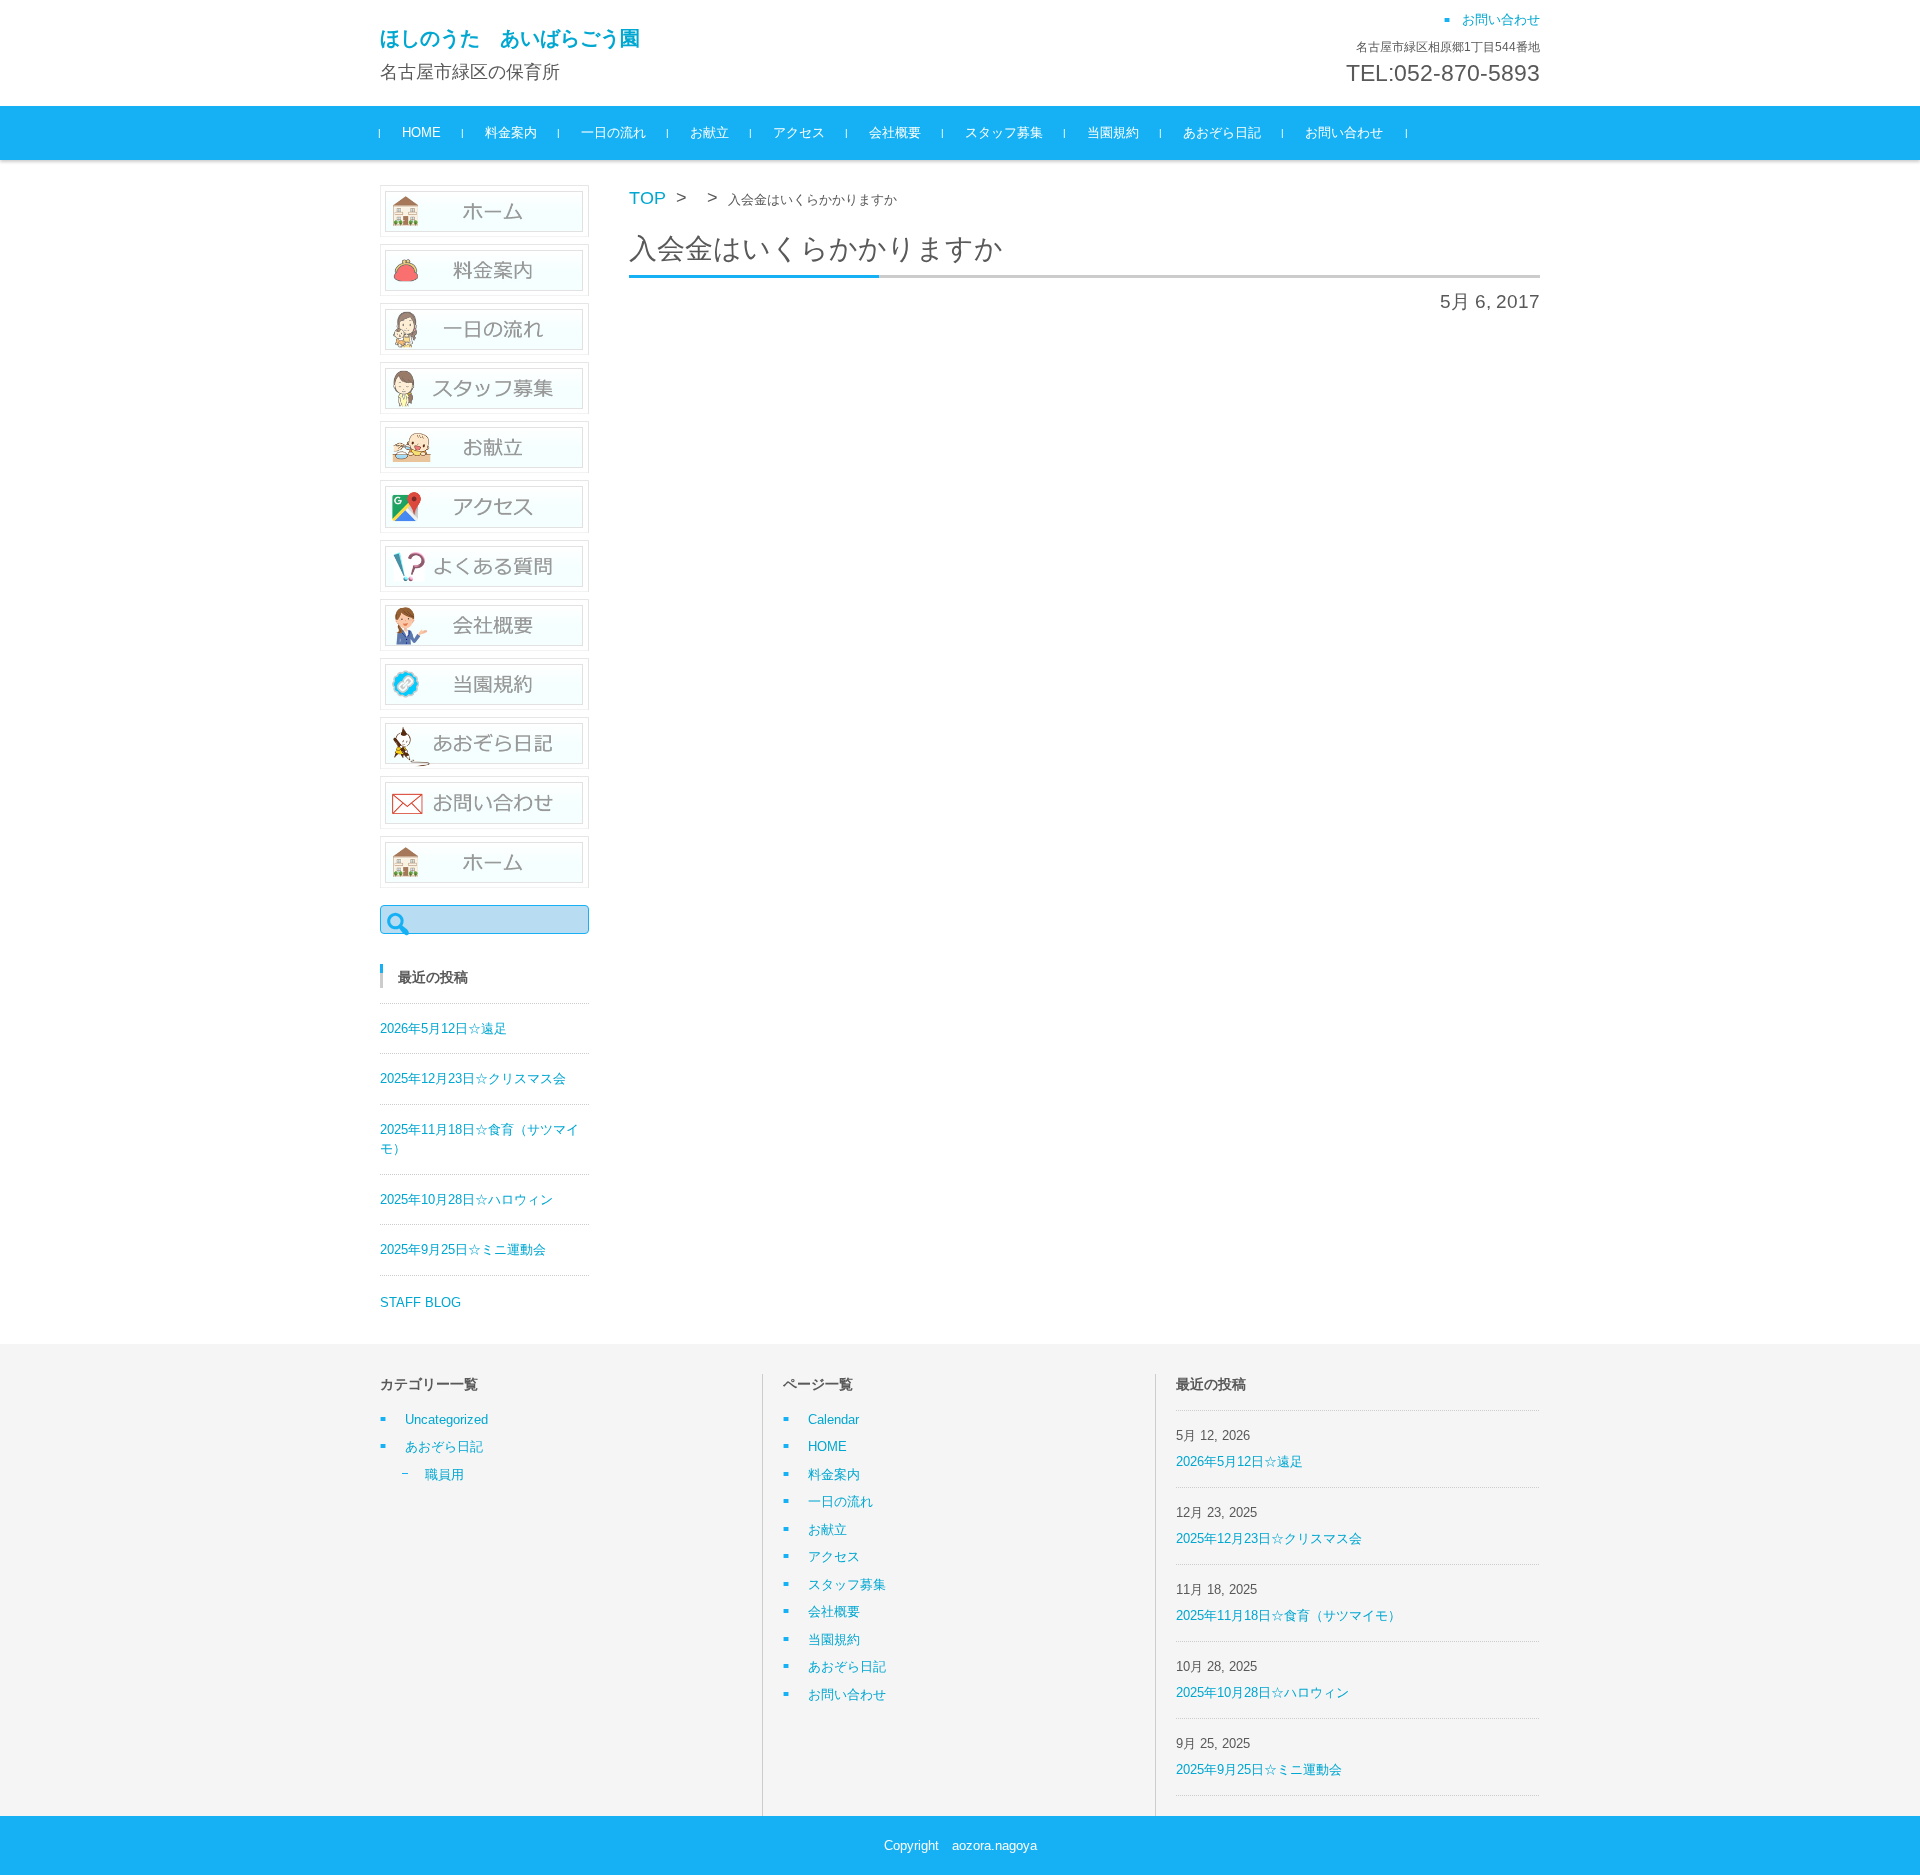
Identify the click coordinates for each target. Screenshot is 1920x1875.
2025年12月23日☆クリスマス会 (473, 1078)
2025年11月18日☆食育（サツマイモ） (1288, 1615)
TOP (647, 198)
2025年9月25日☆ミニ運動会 (463, 1249)
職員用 (444, 1474)
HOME (421, 132)
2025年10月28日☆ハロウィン (466, 1199)
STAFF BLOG (420, 1302)
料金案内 (511, 132)
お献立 (709, 132)
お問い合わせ (1344, 132)
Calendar (833, 1419)
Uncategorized (446, 1419)
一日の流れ (613, 132)
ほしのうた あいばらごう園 (510, 38)
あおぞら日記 (1222, 132)
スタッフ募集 (1004, 132)
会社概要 (895, 132)
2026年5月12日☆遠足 (443, 1028)
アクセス (799, 132)
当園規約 (1113, 132)
